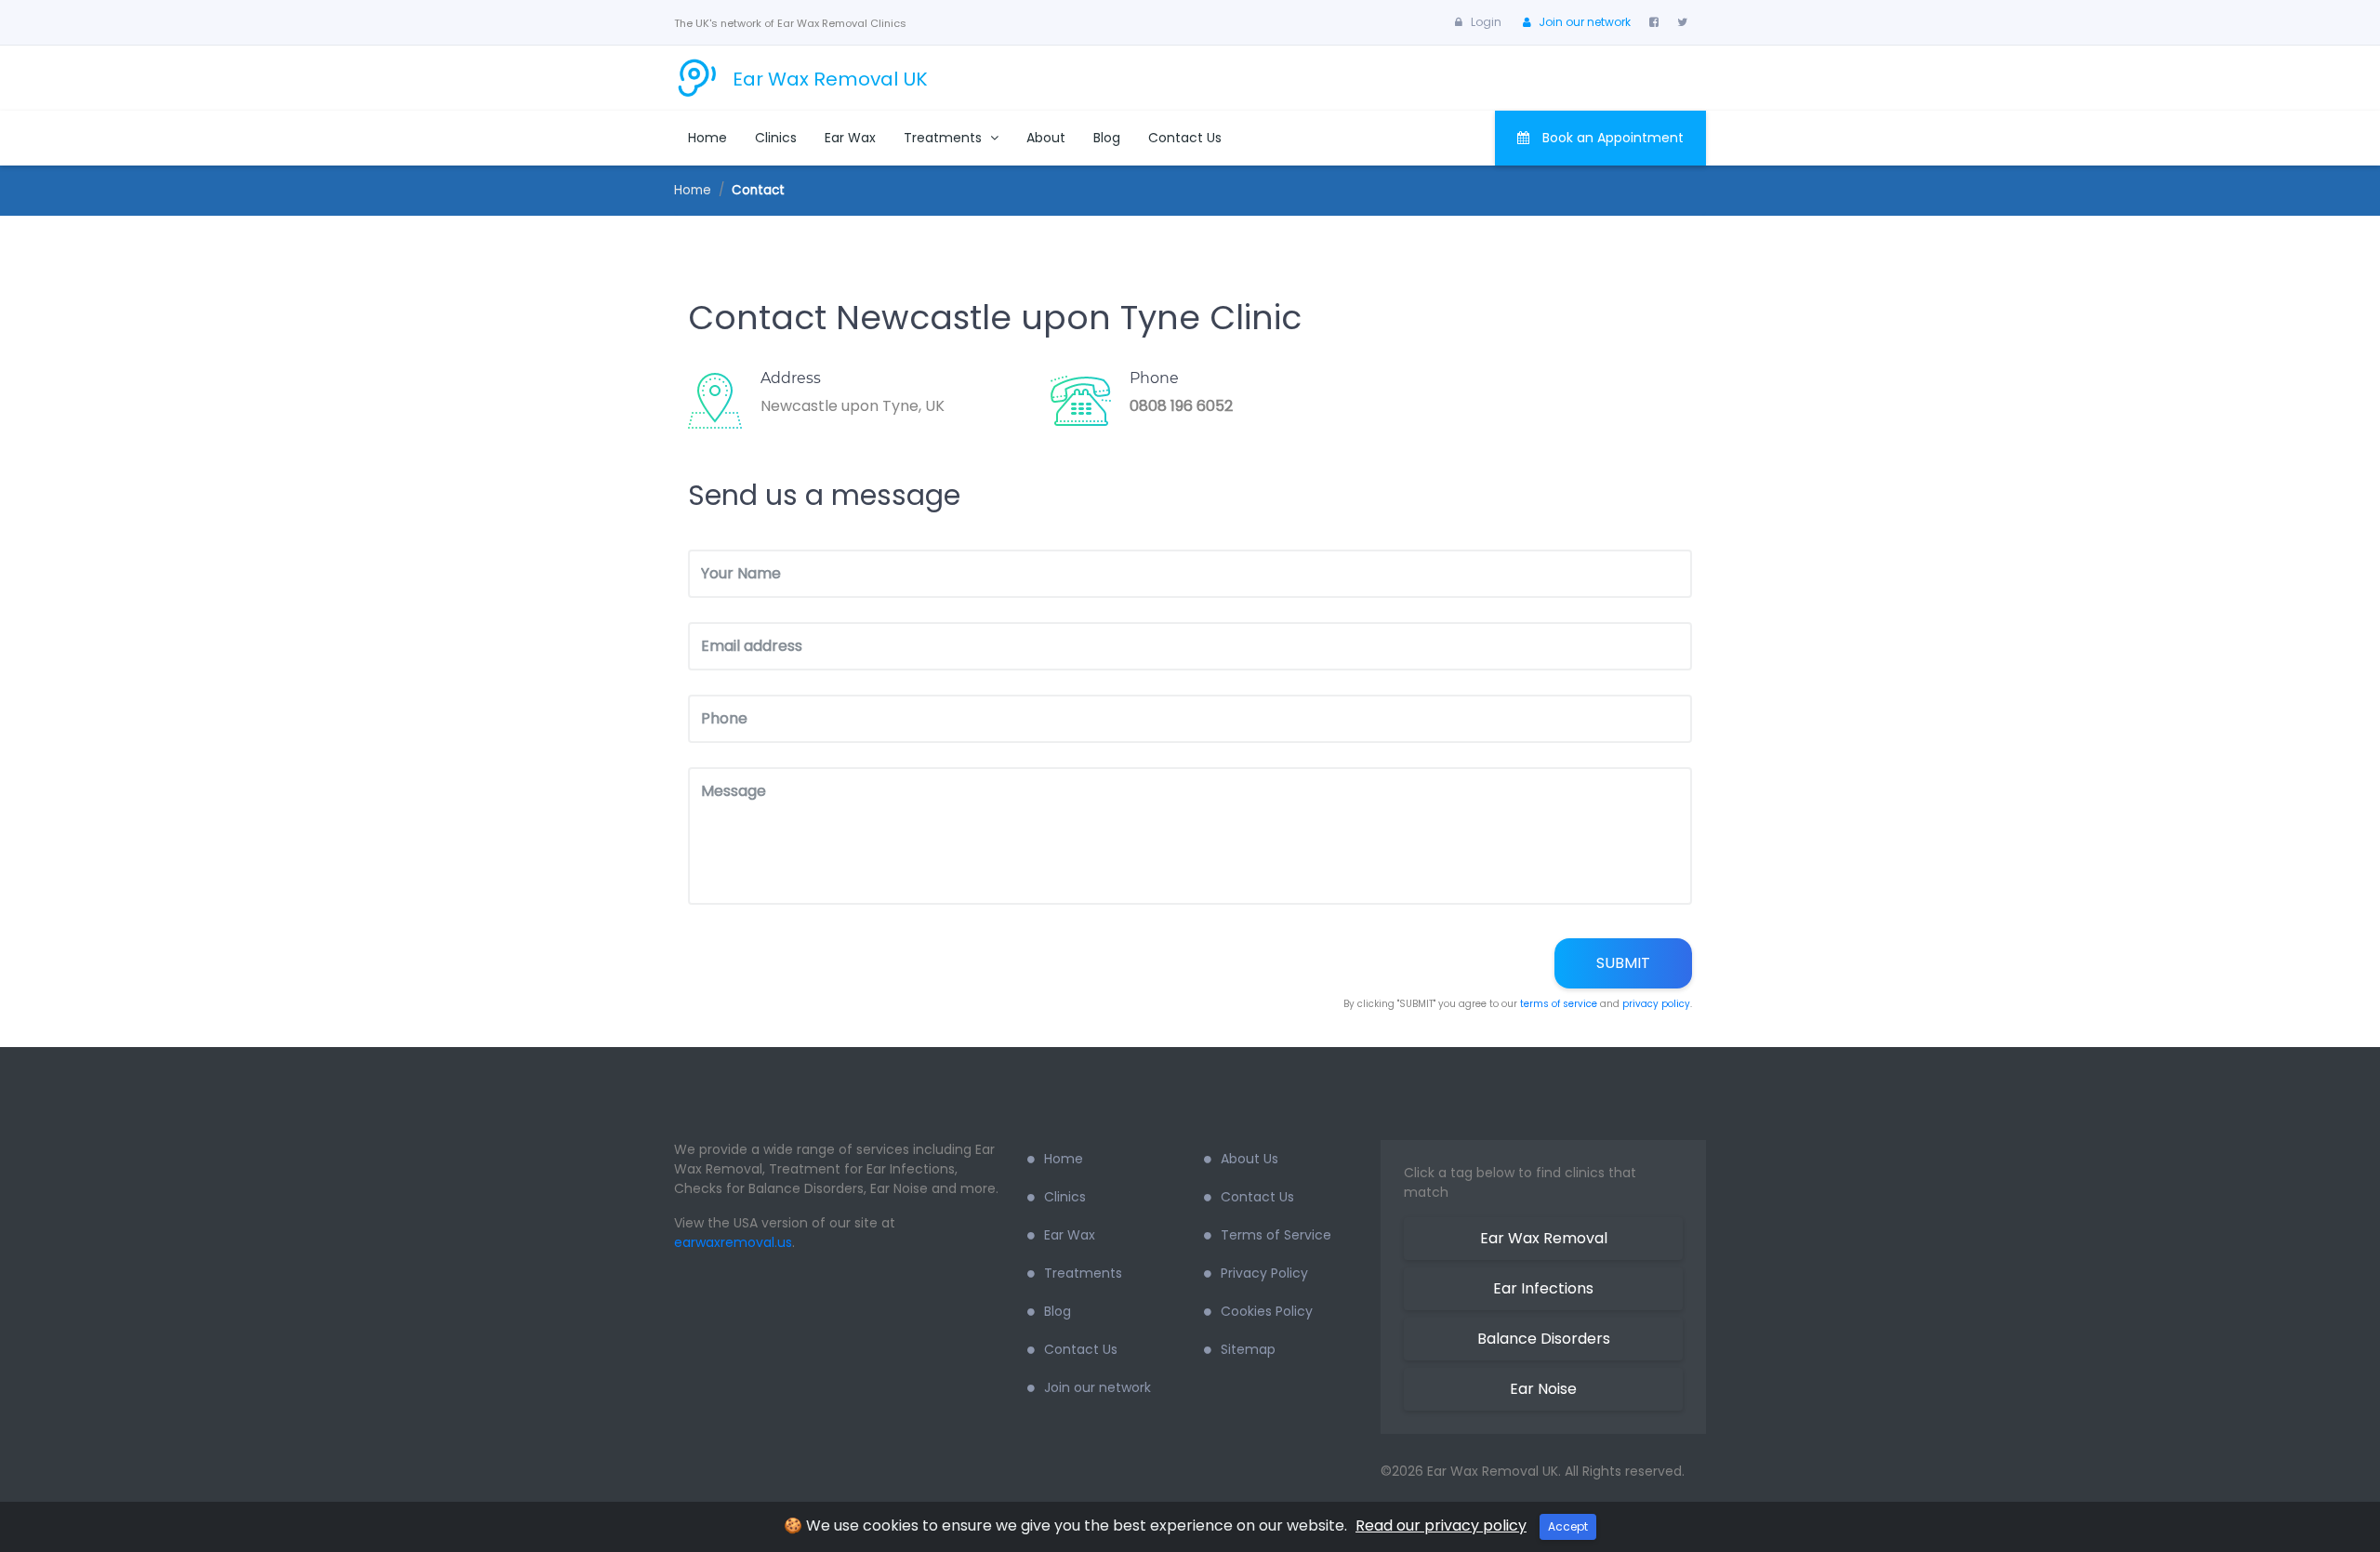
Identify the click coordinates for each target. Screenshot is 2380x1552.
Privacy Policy (1264, 1273)
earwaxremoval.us (733, 1242)
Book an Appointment (1611, 138)
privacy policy (1656, 1004)
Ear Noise (1543, 1389)
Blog (1107, 138)
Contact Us (1185, 138)
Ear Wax (850, 138)
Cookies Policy (1267, 1311)
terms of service (1559, 1004)
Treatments (945, 138)
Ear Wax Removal (1544, 1238)
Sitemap (1248, 1349)
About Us (1249, 1159)
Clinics (776, 138)
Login (1486, 22)
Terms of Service (1276, 1235)
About (1046, 138)
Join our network (1585, 22)
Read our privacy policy (1441, 1525)
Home (707, 138)
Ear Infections (1543, 1288)
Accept (1568, 1526)
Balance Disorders (1544, 1339)
